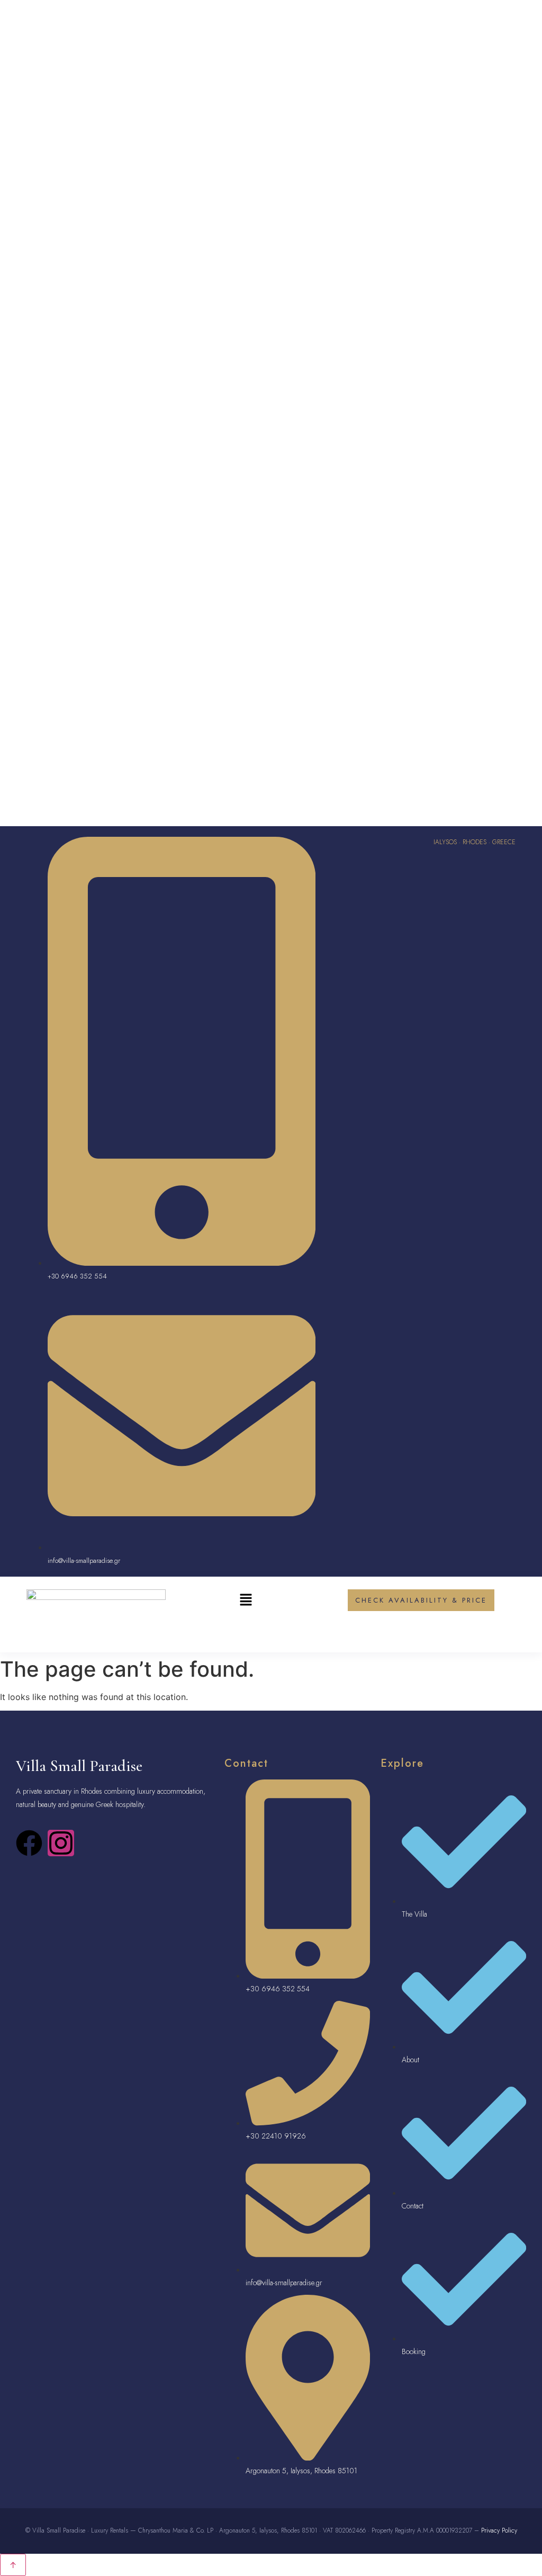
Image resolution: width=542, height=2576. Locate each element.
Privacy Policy (499, 2530)
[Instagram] (61, 1843)
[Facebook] (29, 1843)
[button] (246, 1601)
